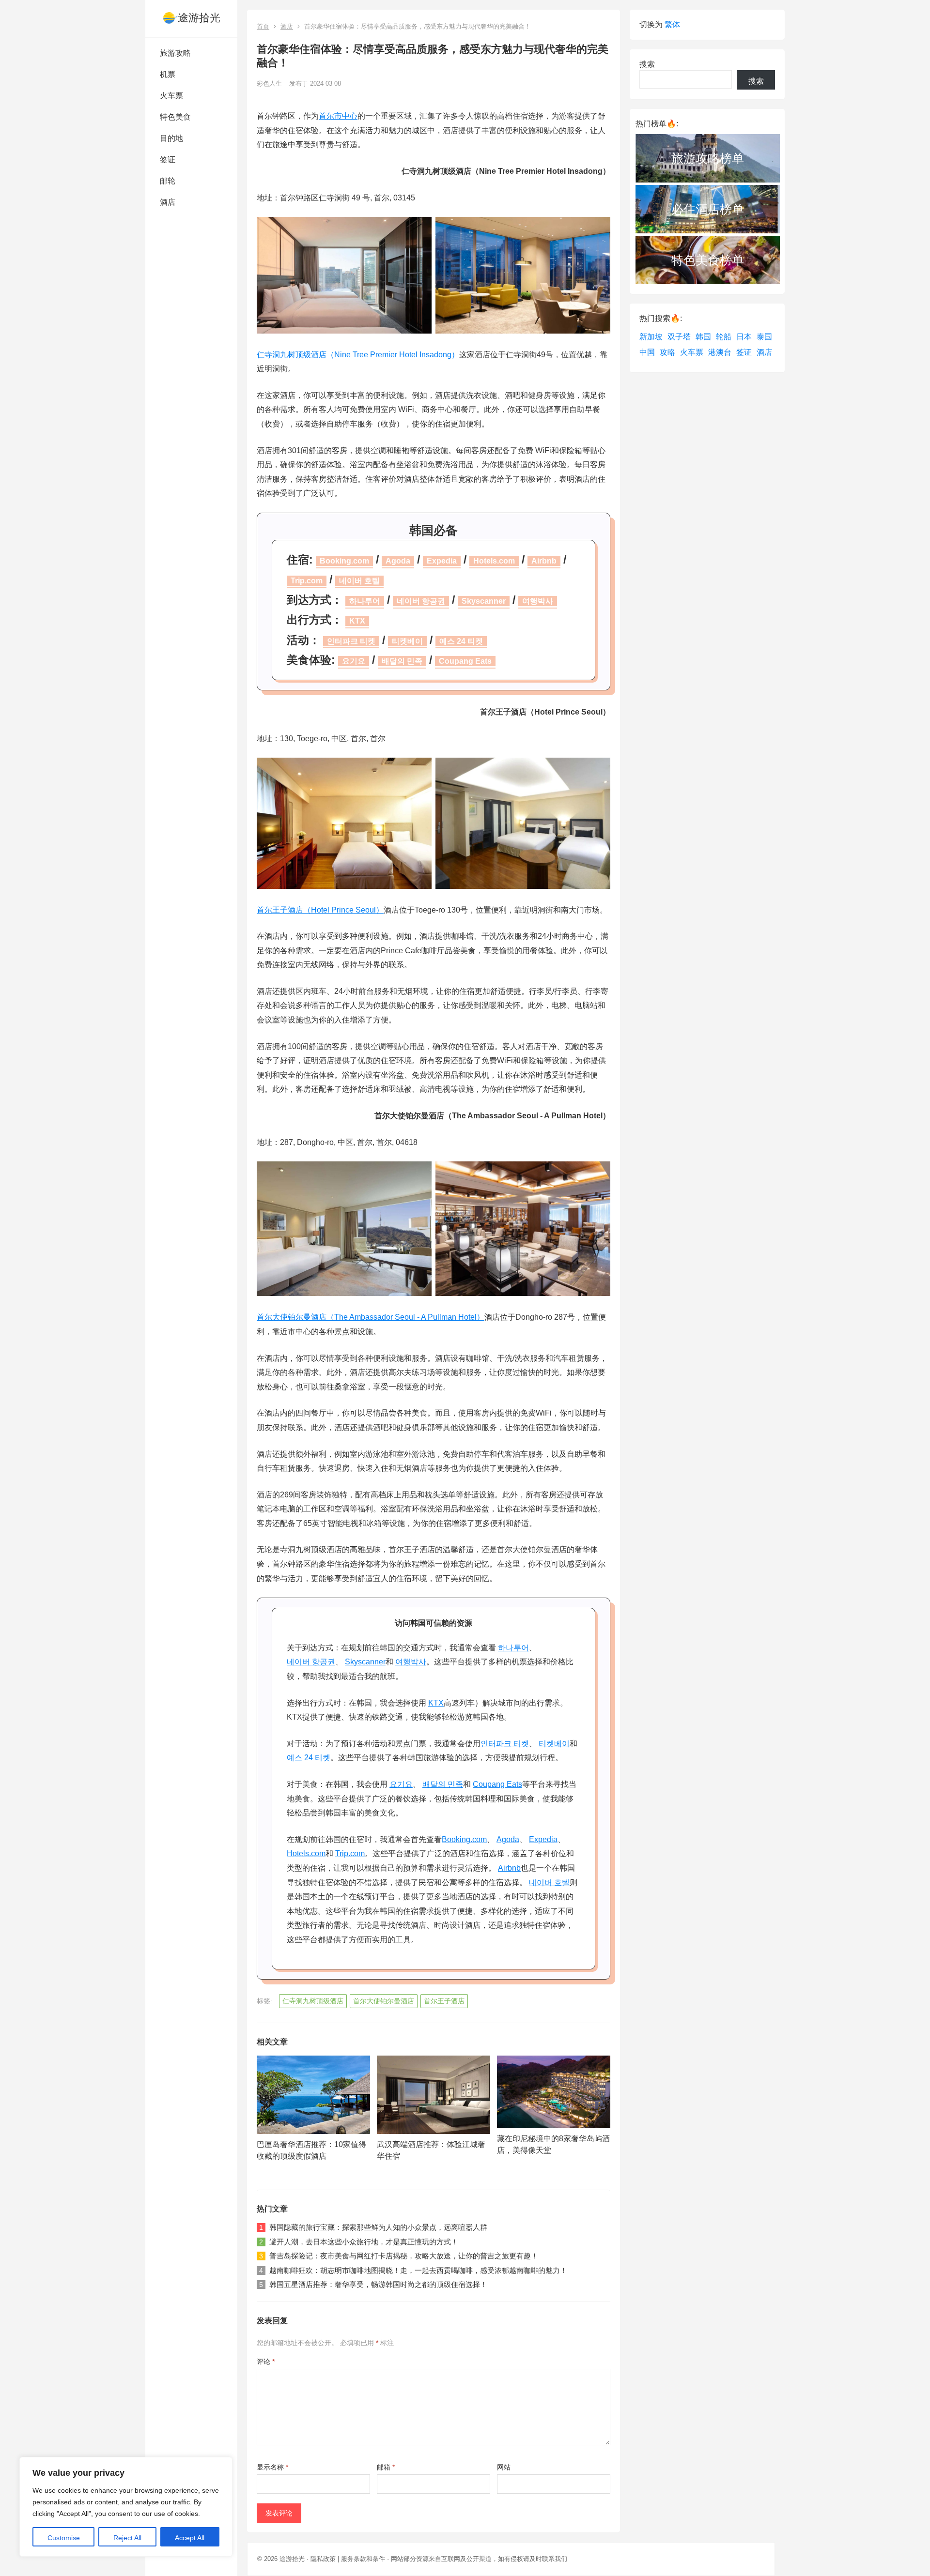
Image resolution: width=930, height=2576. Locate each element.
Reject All (127, 2538)
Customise (64, 2538)
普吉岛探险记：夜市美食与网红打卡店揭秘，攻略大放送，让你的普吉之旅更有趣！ (404, 2256)
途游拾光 (199, 18)
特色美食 (175, 117)
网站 (504, 2467)
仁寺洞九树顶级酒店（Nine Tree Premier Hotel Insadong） (358, 355)
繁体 (672, 24)
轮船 (724, 337)
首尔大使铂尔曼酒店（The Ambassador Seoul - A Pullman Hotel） (371, 1317)
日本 (744, 337)
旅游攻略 (175, 53)
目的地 (171, 138)
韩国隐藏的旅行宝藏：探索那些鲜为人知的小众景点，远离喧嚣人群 (378, 2227)
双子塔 (679, 337)
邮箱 (386, 2467)
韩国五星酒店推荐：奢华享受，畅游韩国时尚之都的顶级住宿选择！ (378, 2284)
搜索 (647, 64)
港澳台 (720, 352)
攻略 (667, 352)
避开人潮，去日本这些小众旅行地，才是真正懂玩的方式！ (364, 2242)
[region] (126, 2507)
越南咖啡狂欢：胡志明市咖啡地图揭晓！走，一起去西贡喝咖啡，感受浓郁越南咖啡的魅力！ (418, 2270)
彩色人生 (269, 84)
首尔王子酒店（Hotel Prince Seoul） (320, 910)
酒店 (168, 202)
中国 (647, 352)
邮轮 (168, 181)
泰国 (764, 337)
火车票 (171, 96)
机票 (168, 74)
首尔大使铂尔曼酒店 (384, 2001)
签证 (168, 160)
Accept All (190, 2538)
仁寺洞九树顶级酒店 (313, 2001)
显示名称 (272, 2467)
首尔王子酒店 (444, 2001)
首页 (263, 26)
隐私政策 (323, 2559)
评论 (266, 2362)
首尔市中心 (338, 116)
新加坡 (651, 337)
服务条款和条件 (363, 2559)
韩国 (703, 337)
